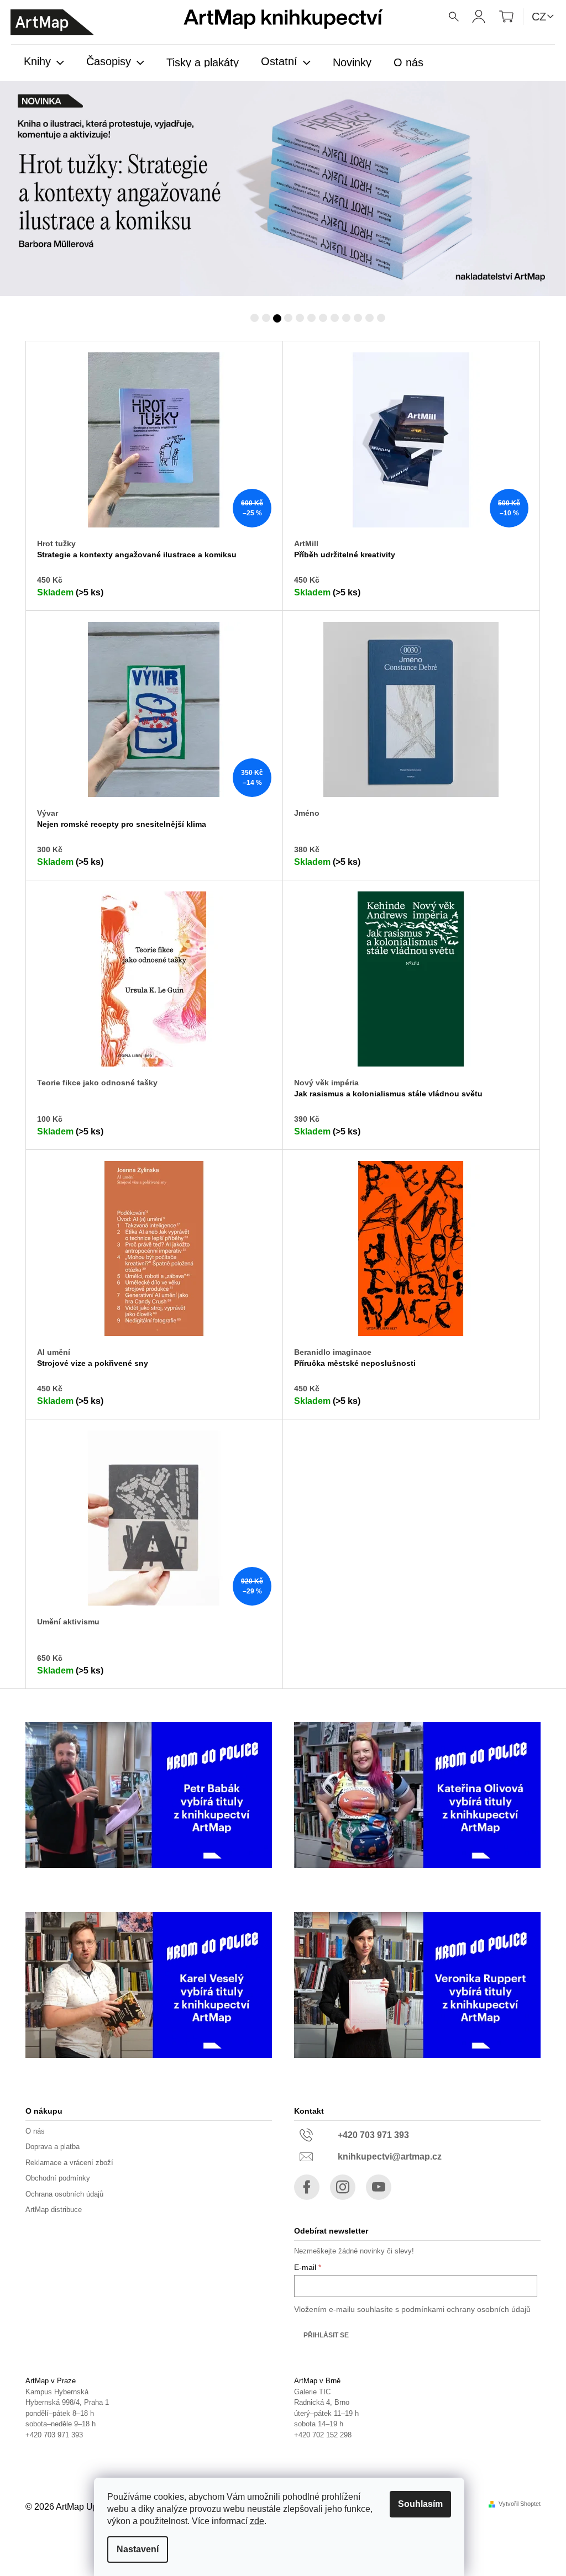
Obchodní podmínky (54, 2178)
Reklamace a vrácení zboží (65, 2163)
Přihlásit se (322, 2335)
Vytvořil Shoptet (516, 2504)
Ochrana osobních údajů (61, 2194)
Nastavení (138, 2549)
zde (257, 2521)
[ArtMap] (52, 22)
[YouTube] (375, 2187)
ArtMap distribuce (50, 2210)
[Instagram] (339, 2187)
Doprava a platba (49, 2147)
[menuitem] (44, 62)
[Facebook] (303, 2187)
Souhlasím (420, 2504)
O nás (31, 2131)
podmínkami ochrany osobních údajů (462, 2309)
